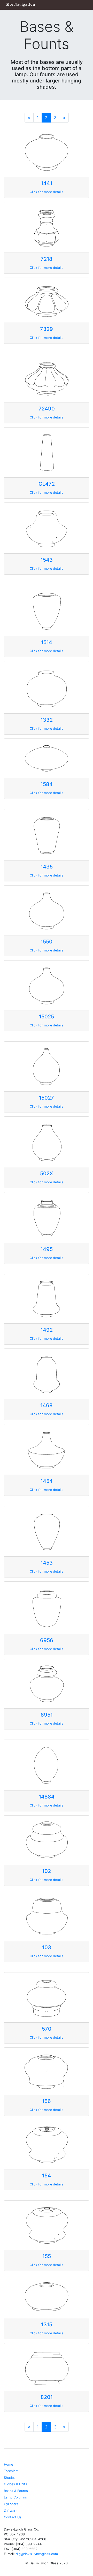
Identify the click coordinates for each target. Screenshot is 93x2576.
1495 (47, 1249)
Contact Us (13, 2517)
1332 (47, 720)
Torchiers (11, 2471)
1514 (47, 642)
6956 (47, 1640)
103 (47, 1947)
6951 (47, 1715)
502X (47, 1173)
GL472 (47, 484)
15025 (47, 1017)
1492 (47, 1330)
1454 (47, 1481)
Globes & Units (16, 2484)
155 (47, 2256)
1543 (47, 560)
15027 (47, 1098)
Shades (10, 2478)
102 (47, 1871)
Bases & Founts (16, 2491)
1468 (47, 1405)
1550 (47, 942)
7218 (47, 259)
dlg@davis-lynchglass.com (37, 2554)
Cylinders (11, 2504)
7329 (47, 329)
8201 (47, 2397)
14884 (47, 1797)
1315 (47, 2325)
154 (47, 2176)
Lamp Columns (15, 2497)
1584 (47, 784)
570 (47, 2029)
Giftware (11, 2511)
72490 (47, 409)
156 (47, 2101)
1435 (47, 867)
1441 (47, 183)
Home (8, 2464)
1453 (47, 1563)
